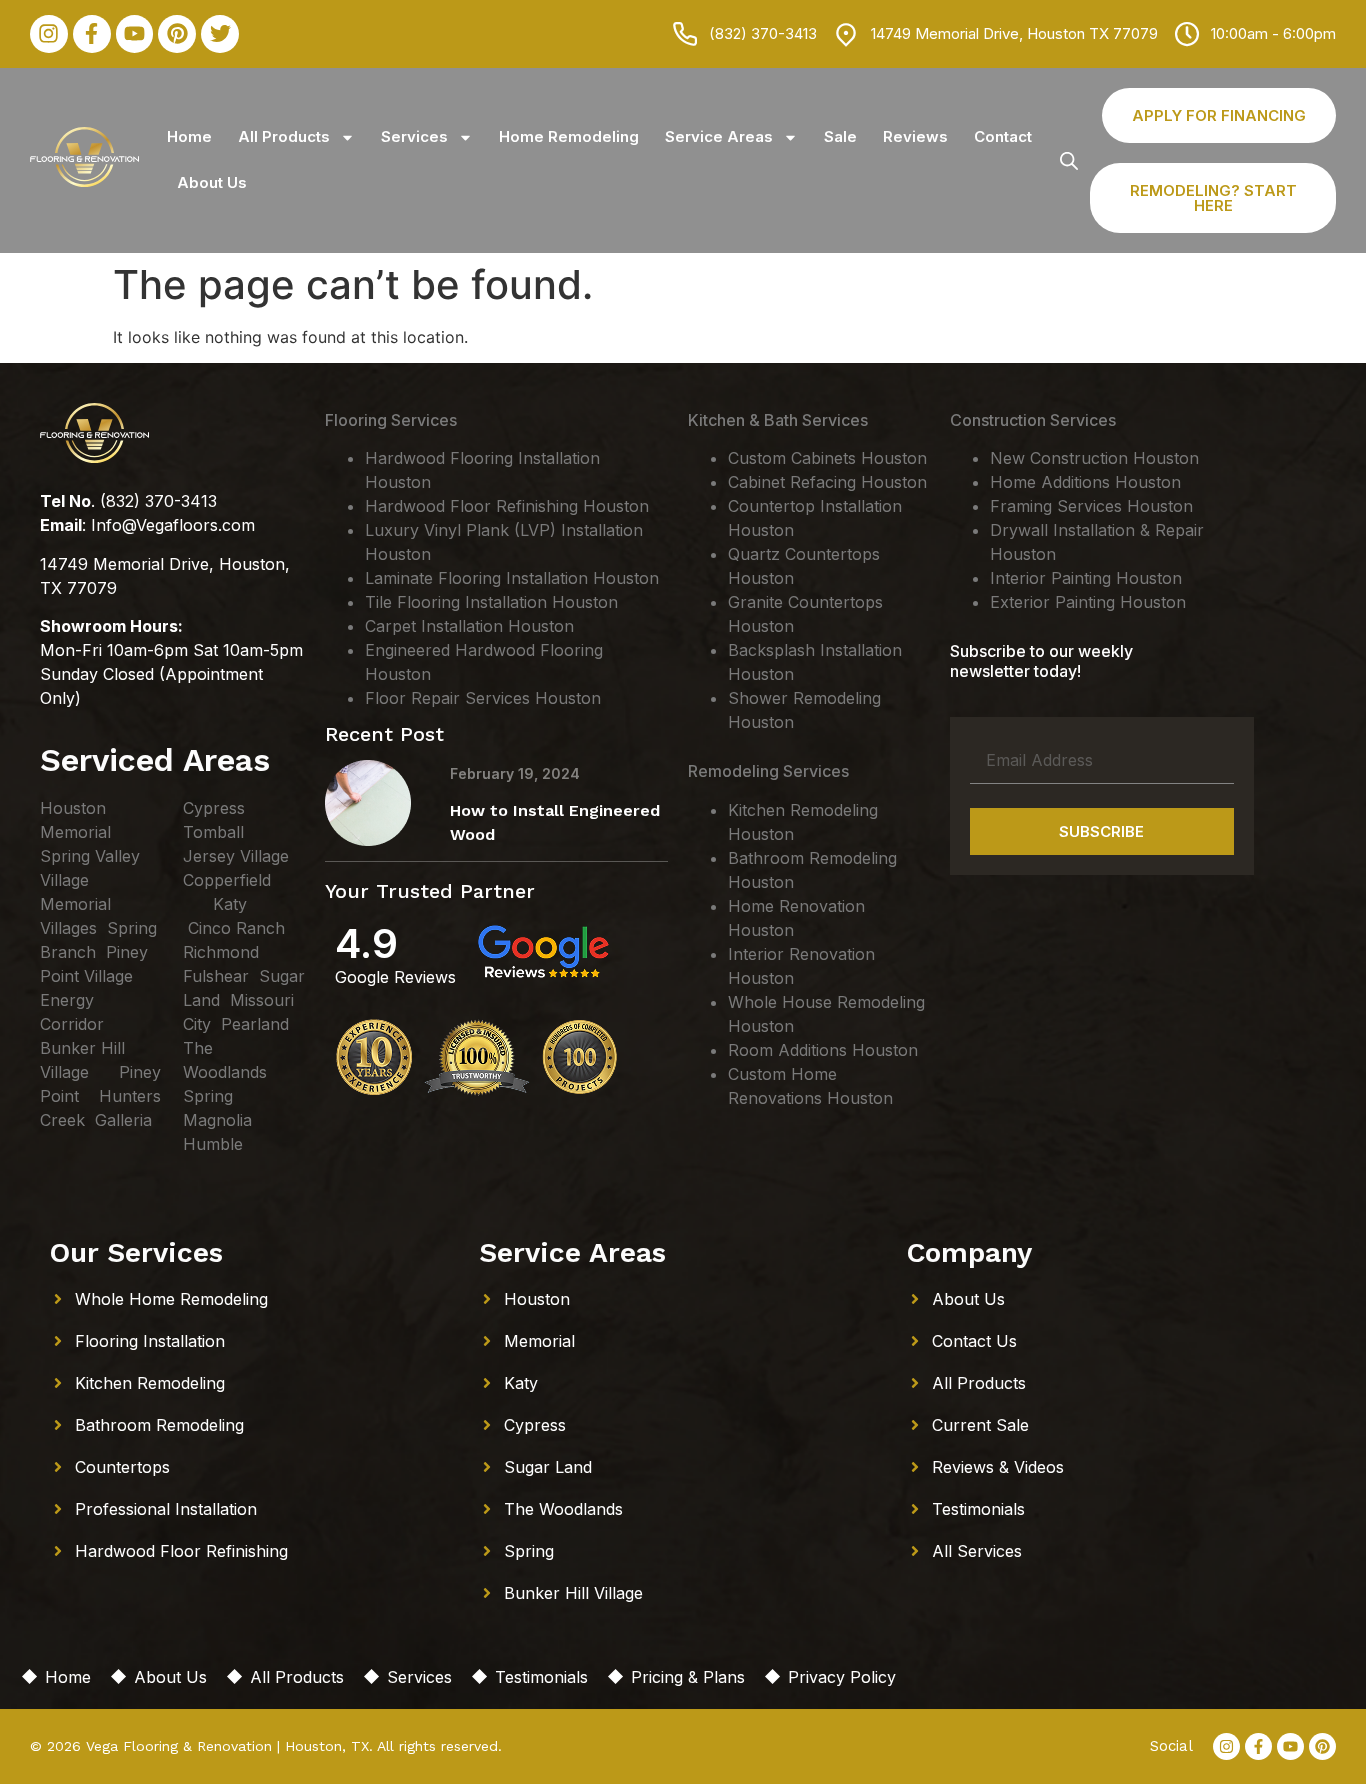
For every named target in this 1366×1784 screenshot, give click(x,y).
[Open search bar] (1069, 160)
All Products (284, 136)
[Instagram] (49, 34)
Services (414, 136)
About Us (212, 182)
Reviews (915, 136)
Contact (1003, 136)
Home (189, 136)
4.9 (366, 943)
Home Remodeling (569, 136)
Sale (840, 136)
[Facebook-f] (92, 34)
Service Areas (719, 136)
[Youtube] (135, 34)
